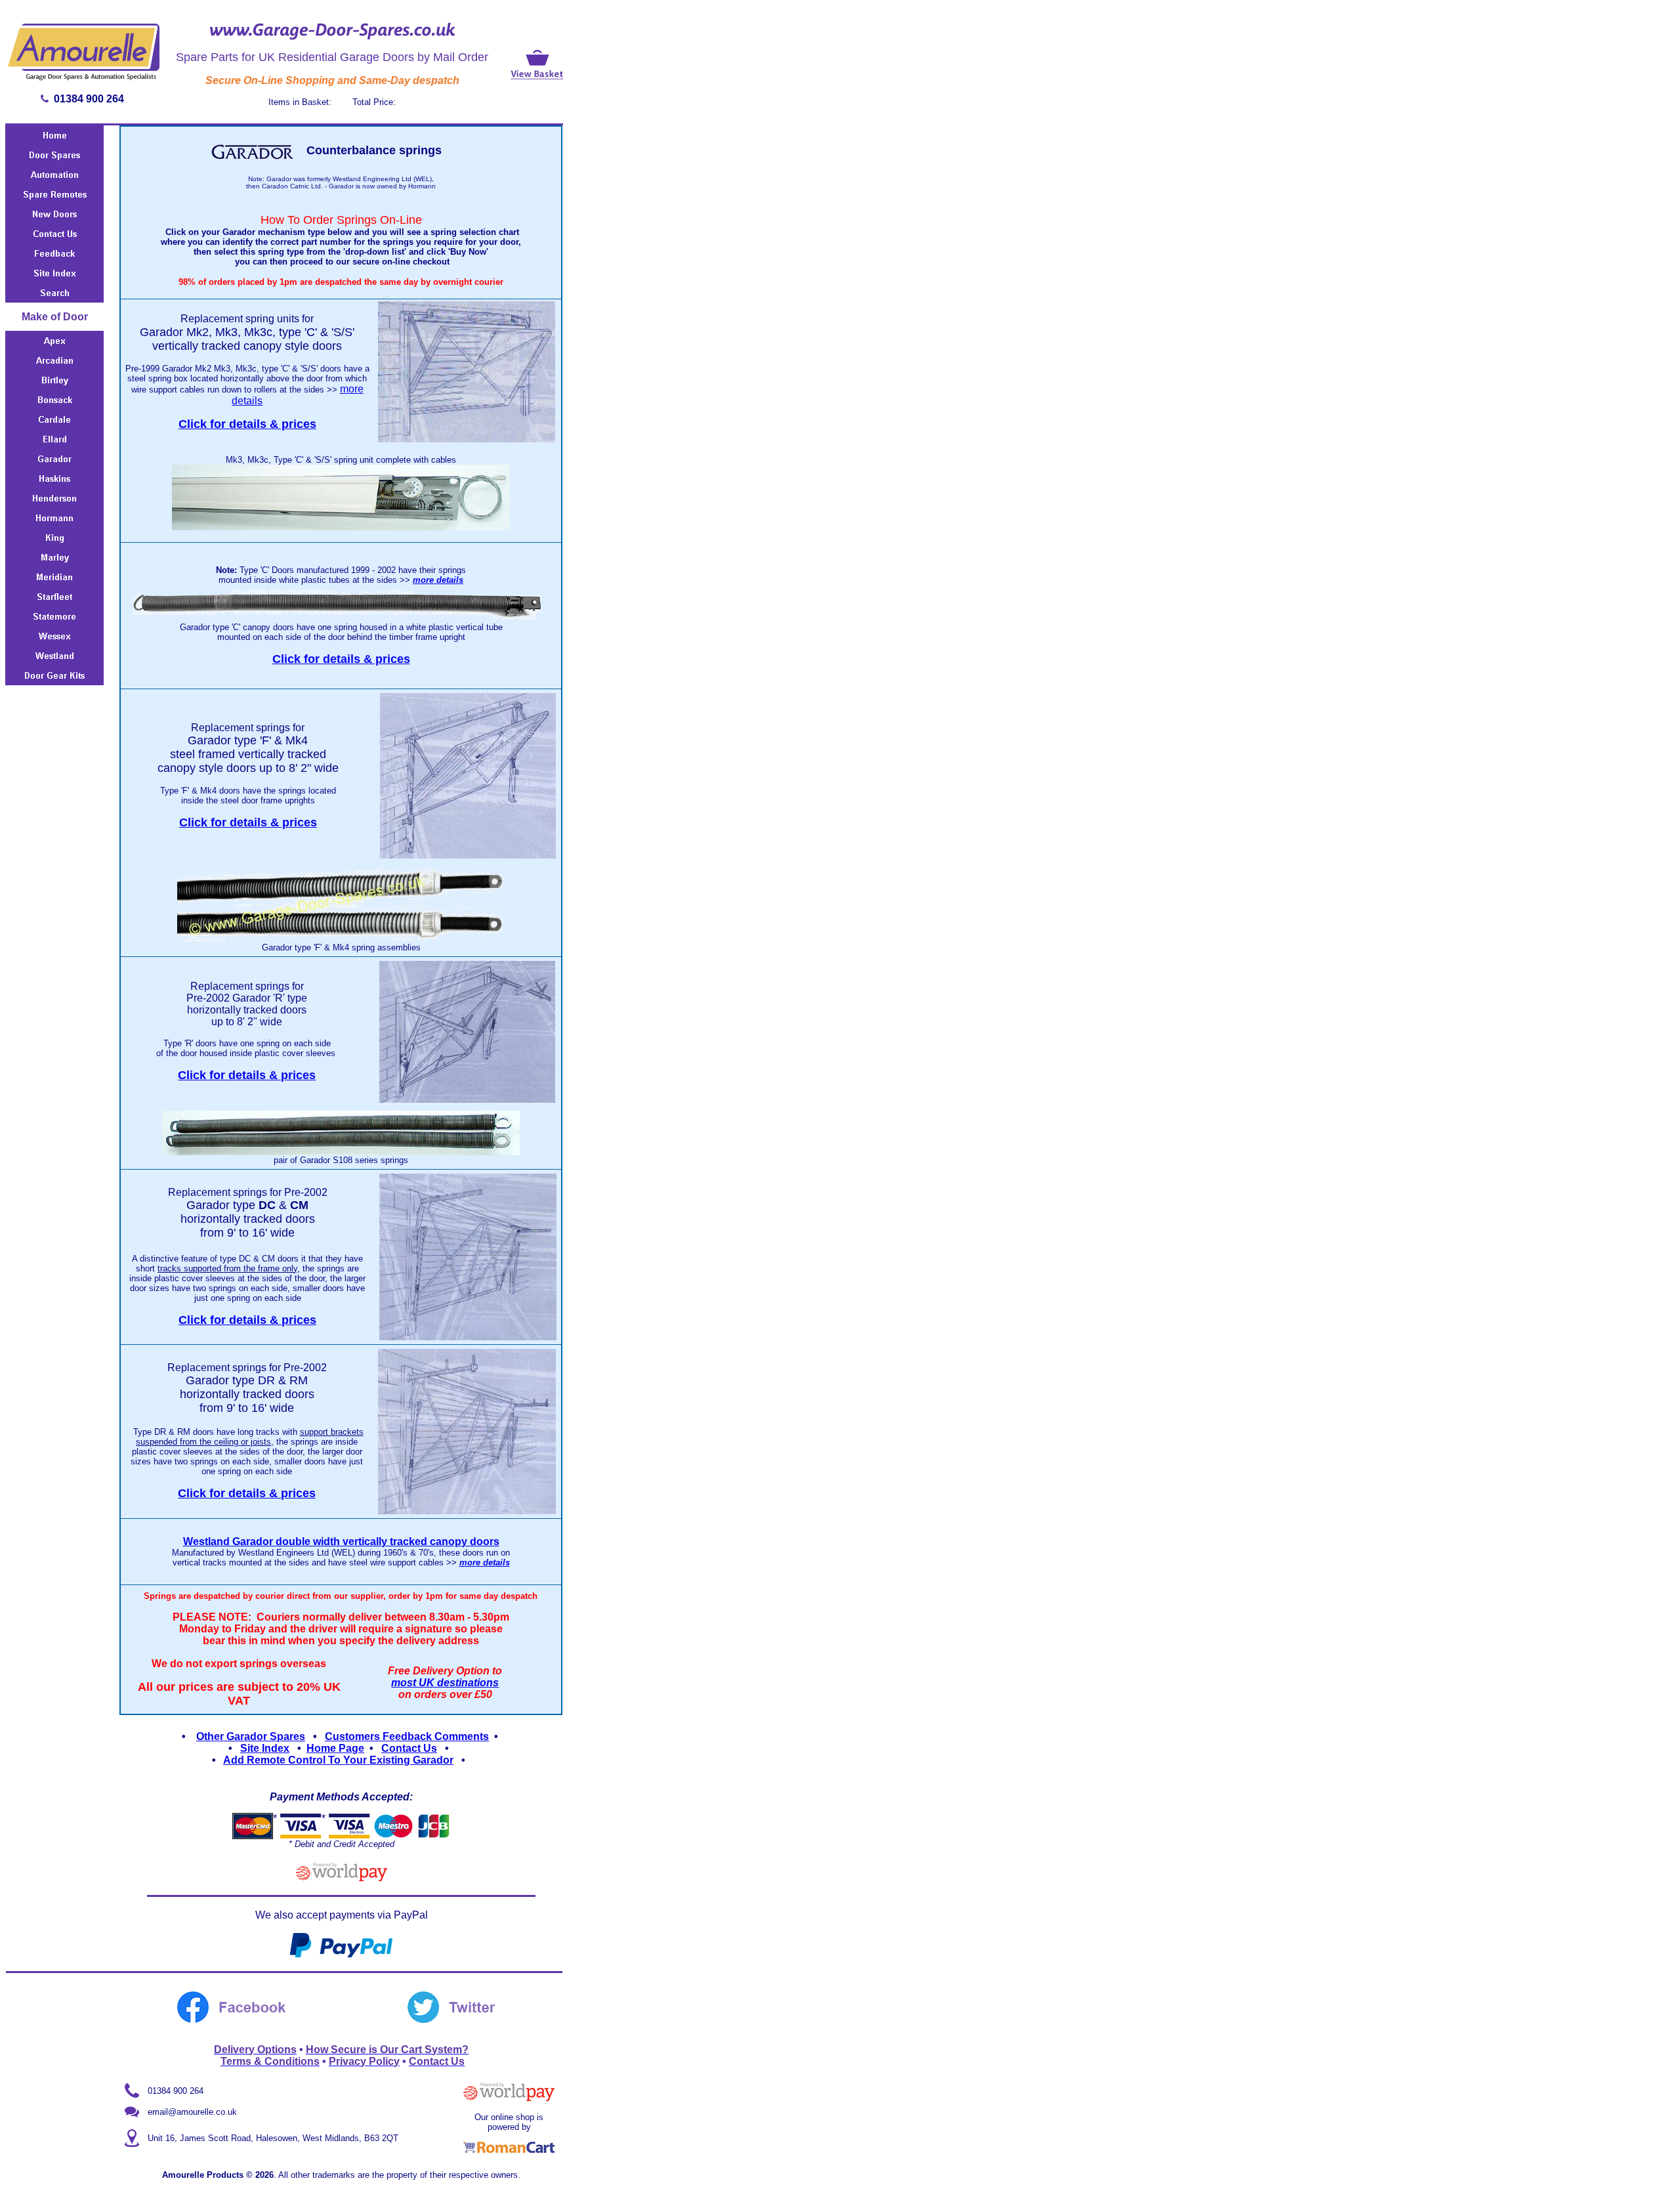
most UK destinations (445, 1683)
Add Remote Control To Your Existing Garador (338, 1760)
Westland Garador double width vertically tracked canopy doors (341, 1541)
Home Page (335, 1748)
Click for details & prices (247, 424)
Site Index (265, 1748)
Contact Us (409, 1748)
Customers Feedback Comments (407, 1736)
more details (438, 580)
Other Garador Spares (251, 1736)
